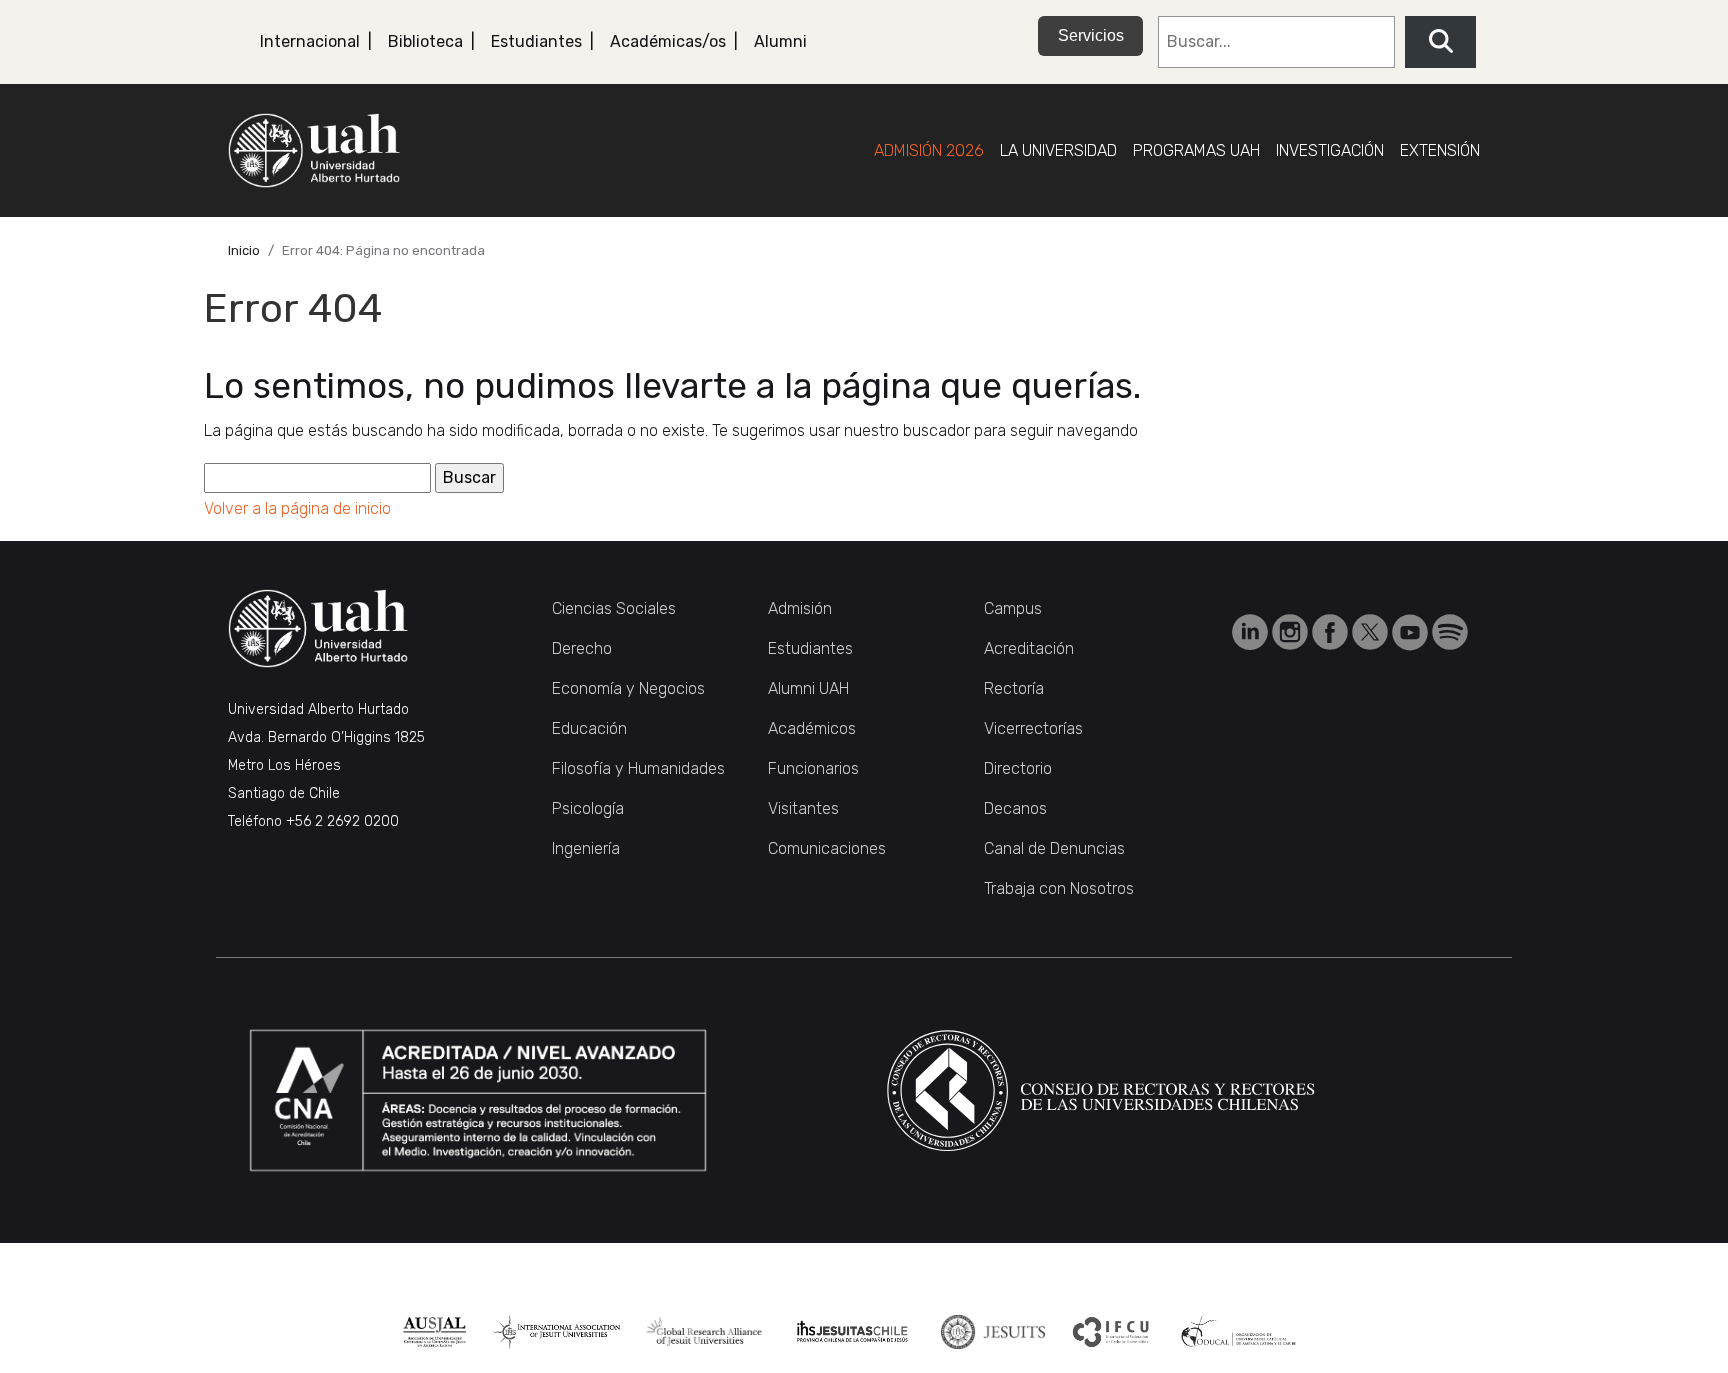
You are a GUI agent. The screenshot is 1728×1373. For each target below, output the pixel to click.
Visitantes (803, 808)
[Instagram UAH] (1292, 631)
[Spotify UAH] (1450, 631)
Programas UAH (1196, 150)
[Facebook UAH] (1332, 631)
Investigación (1330, 150)
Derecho (582, 648)
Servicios (1091, 35)
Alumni (780, 41)
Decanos (1015, 808)
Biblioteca (425, 41)
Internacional (310, 41)
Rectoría (1014, 688)
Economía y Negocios (628, 688)
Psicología (588, 808)
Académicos (812, 728)
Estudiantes (536, 41)
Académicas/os (668, 41)
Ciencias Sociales (614, 608)
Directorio (1018, 768)
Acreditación (1029, 648)
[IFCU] (1111, 1332)
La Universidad (1058, 150)
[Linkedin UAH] (1252, 631)
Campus (1013, 608)
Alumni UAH (808, 688)
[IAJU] (556, 1332)
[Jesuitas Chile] (852, 1332)
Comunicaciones (827, 848)
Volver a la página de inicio (297, 508)
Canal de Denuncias (1054, 848)
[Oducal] (1241, 1332)
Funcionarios (813, 768)
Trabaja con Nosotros (1059, 888)
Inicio (244, 250)
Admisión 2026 (929, 150)
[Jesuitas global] (992, 1332)
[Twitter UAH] (1372, 631)
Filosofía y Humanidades (638, 768)
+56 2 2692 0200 (342, 821)
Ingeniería (586, 848)
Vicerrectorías (1033, 728)
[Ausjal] (434, 1332)
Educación (589, 728)
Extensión (1440, 150)
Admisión (800, 608)
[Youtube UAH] (1412, 631)
